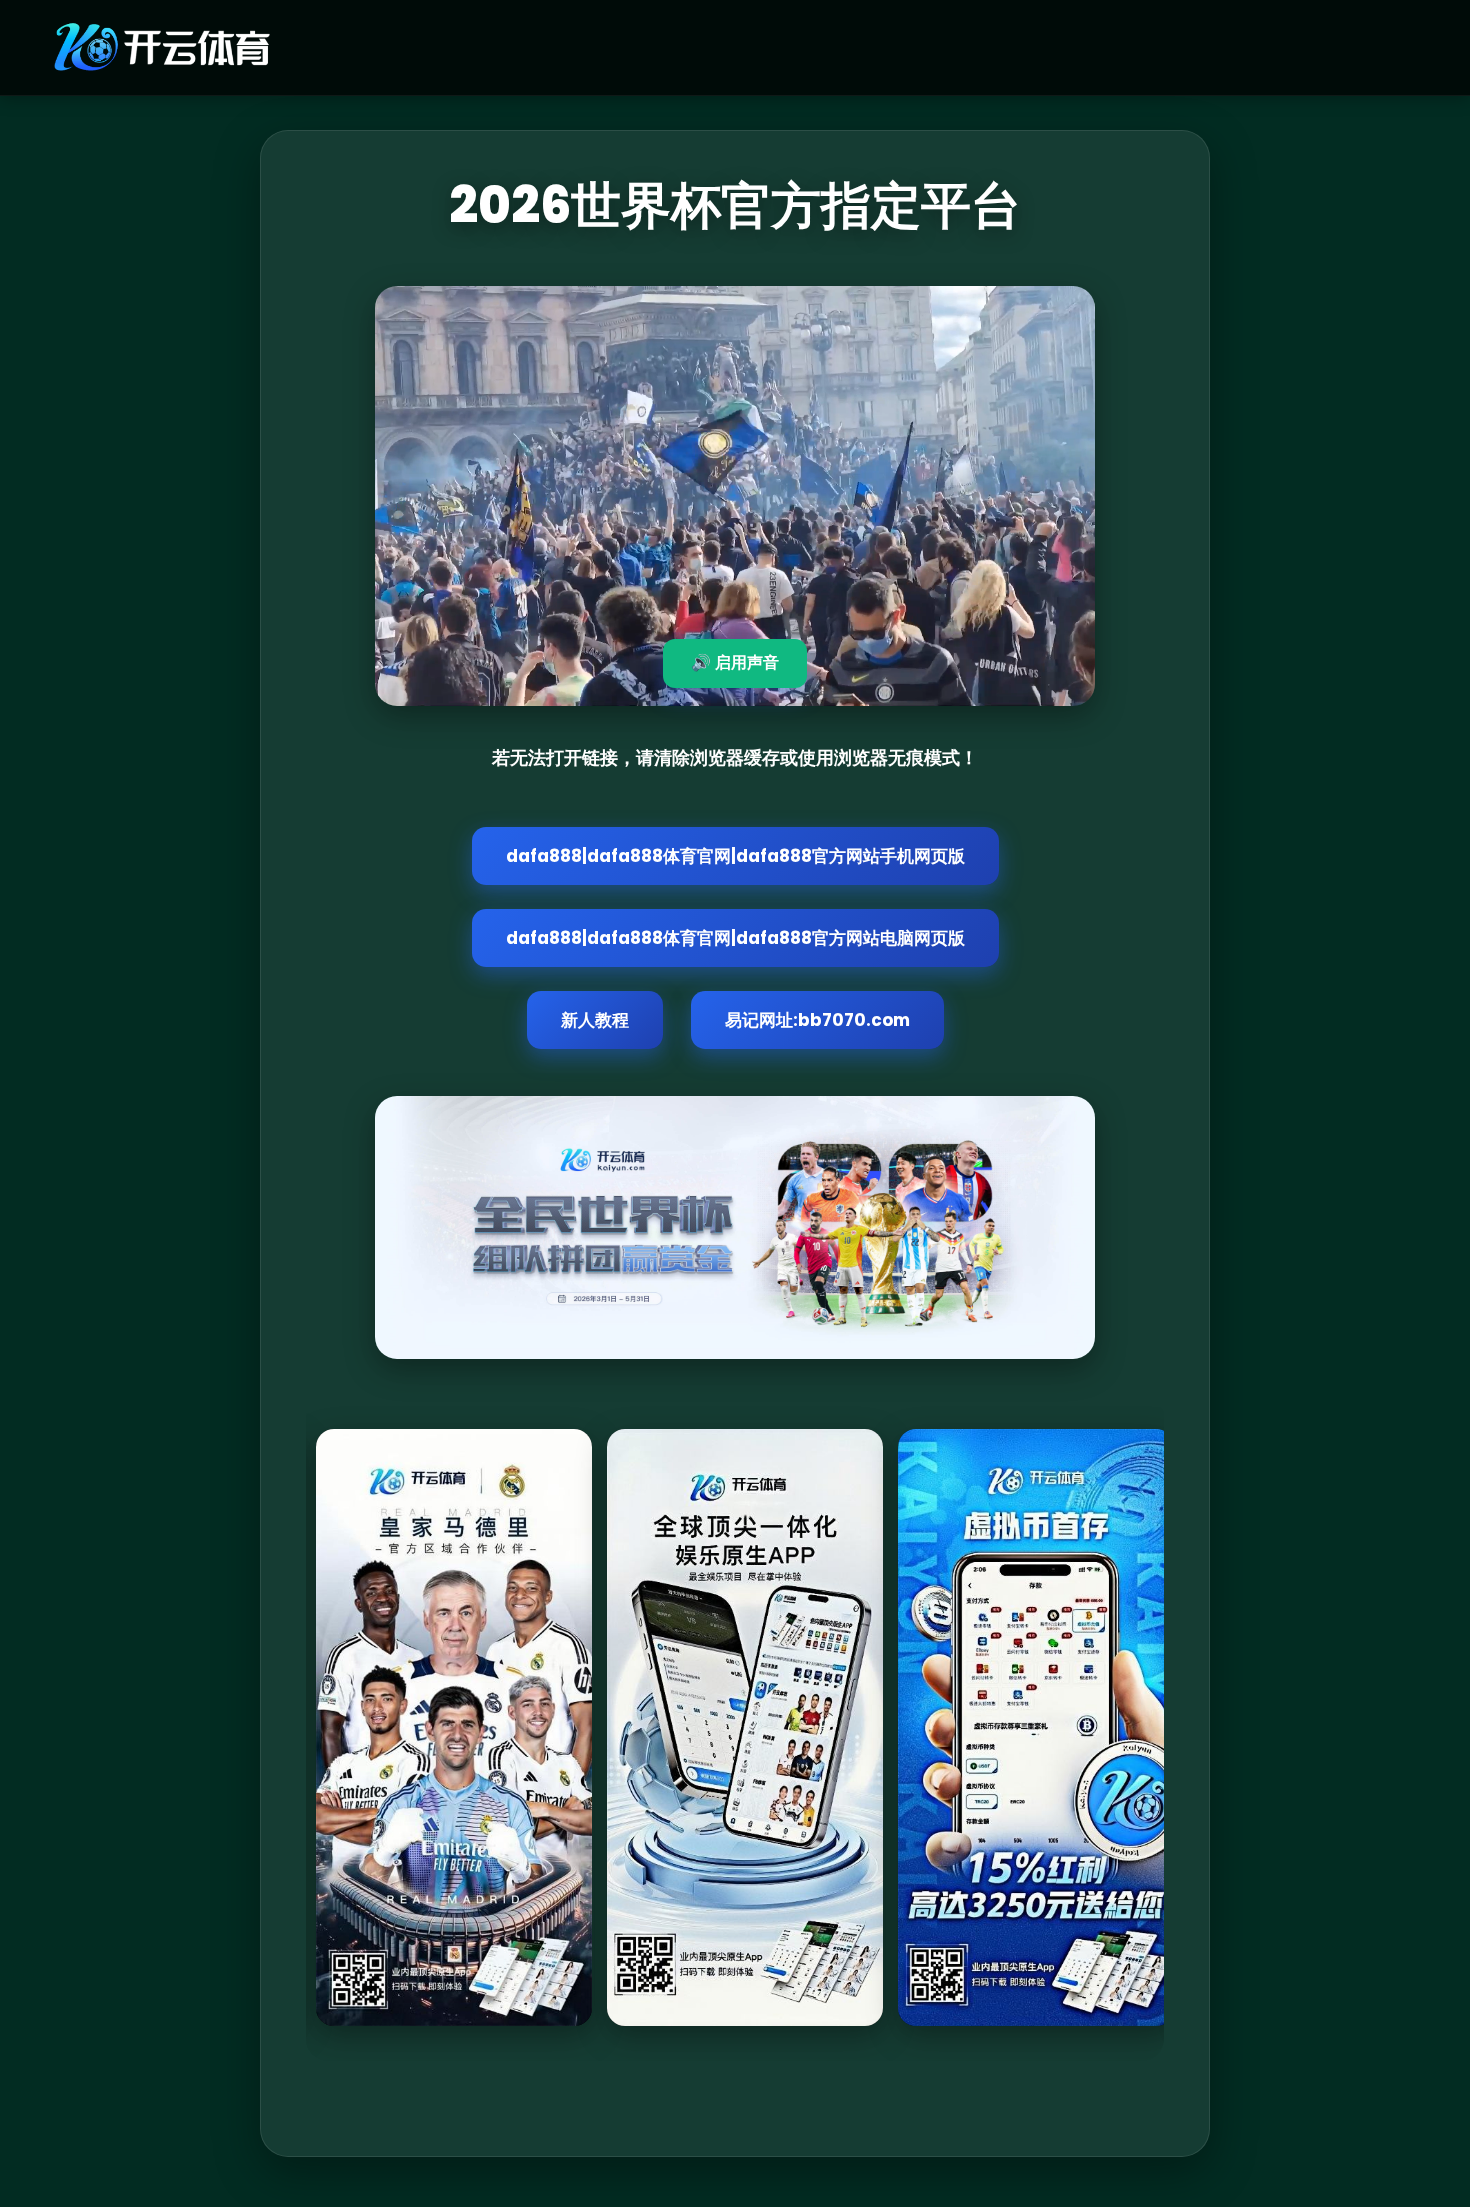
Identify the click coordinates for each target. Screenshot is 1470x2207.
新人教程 (595, 1020)
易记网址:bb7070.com (817, 1020)
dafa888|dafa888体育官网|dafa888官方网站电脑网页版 (735, 938)
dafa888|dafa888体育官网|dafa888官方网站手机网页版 (735, 856)
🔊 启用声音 (735, 662)
